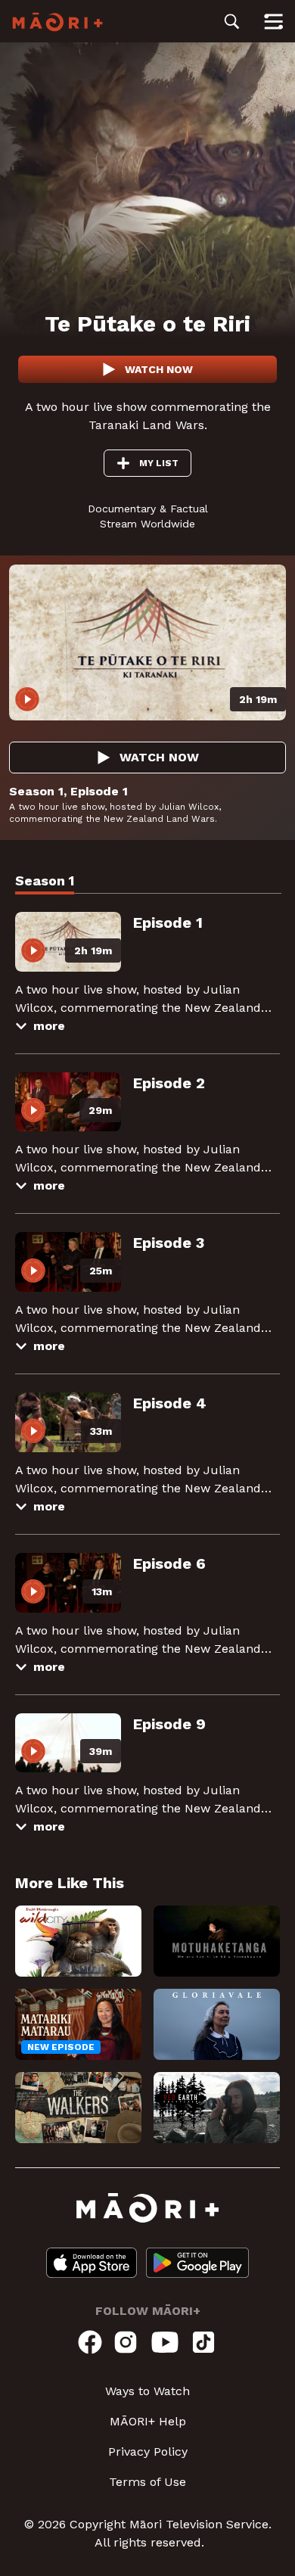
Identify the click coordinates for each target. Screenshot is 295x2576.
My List (159, 463)
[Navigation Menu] (273, 21)
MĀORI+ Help (148, 2421)
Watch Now (159, 369)
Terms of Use (147, 2482)
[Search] (232, 21)
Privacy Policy (148, 2452)
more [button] (49, 1026)
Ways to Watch (147, 2391)
